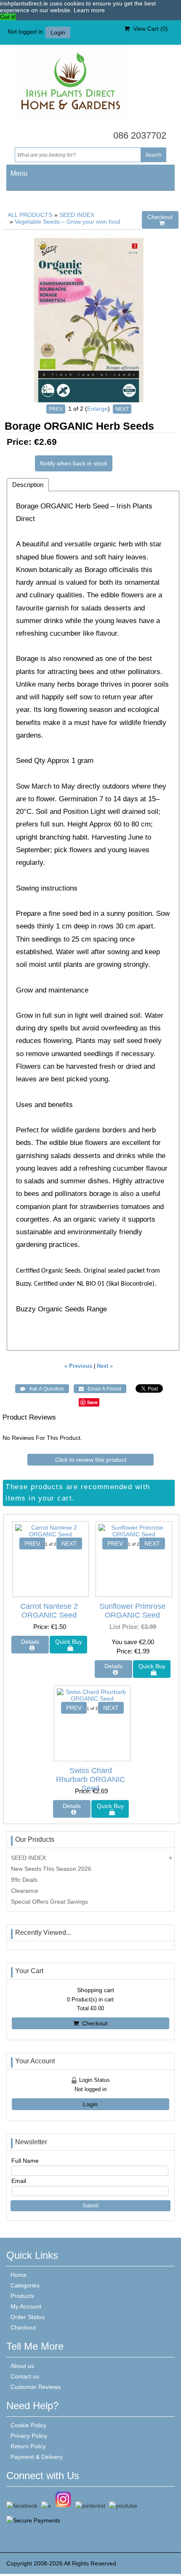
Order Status (28, 2317)
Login (58, 32)
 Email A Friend (100, 1389)
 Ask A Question (42, 1389)
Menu (19, 173)
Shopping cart (96, 1990)
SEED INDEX (77, 215)
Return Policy (28, 2446)
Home (19, 2275)
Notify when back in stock (74, 463)
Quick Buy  (69, 1645)
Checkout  (160, 220)
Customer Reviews (36, 2387)
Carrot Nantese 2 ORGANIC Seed (49, 1611)
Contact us (25, 2376)
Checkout (93, 2023)
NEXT (122, 409)
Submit (90, 2206)
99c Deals (24, 1880)
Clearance (25, 1891)
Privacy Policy (29, 2436)
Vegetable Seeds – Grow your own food (68, 222)
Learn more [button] (89, 10)
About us (22, 2366)
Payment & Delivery (37, 2457)
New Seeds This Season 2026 (51, 1869)
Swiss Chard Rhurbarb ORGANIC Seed (90, 1779)
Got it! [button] (8, 17)
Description (28, 485)
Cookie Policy (28, 2425)
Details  (30, 1645)
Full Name (25, 2161)
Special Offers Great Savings (49, 1902)
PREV (56, 409)
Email (19, 2181)
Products (22, 2296)
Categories (25, 2285)
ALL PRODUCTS (30, 215)
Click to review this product (91, 1460)
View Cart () (149, 29)
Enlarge (97, 409)
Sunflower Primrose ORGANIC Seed (132, 1611)
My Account (26, 2306)
